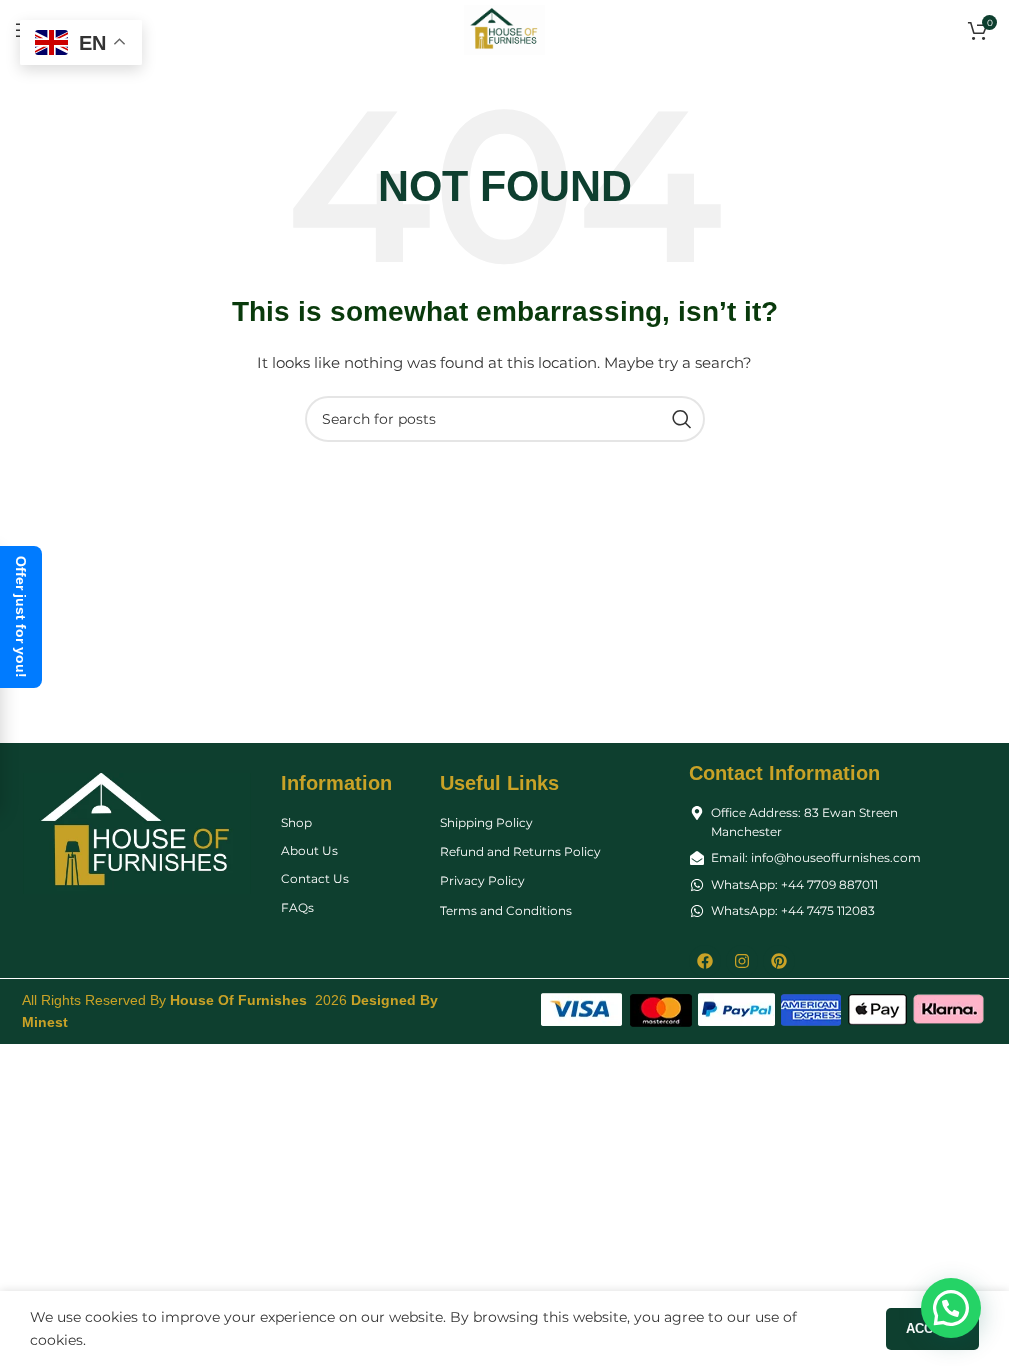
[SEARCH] (682, 419)
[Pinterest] (779, 961)
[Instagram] (742, 961)
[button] (951, 1308)
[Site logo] (505, 29)
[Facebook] (705, 961)
